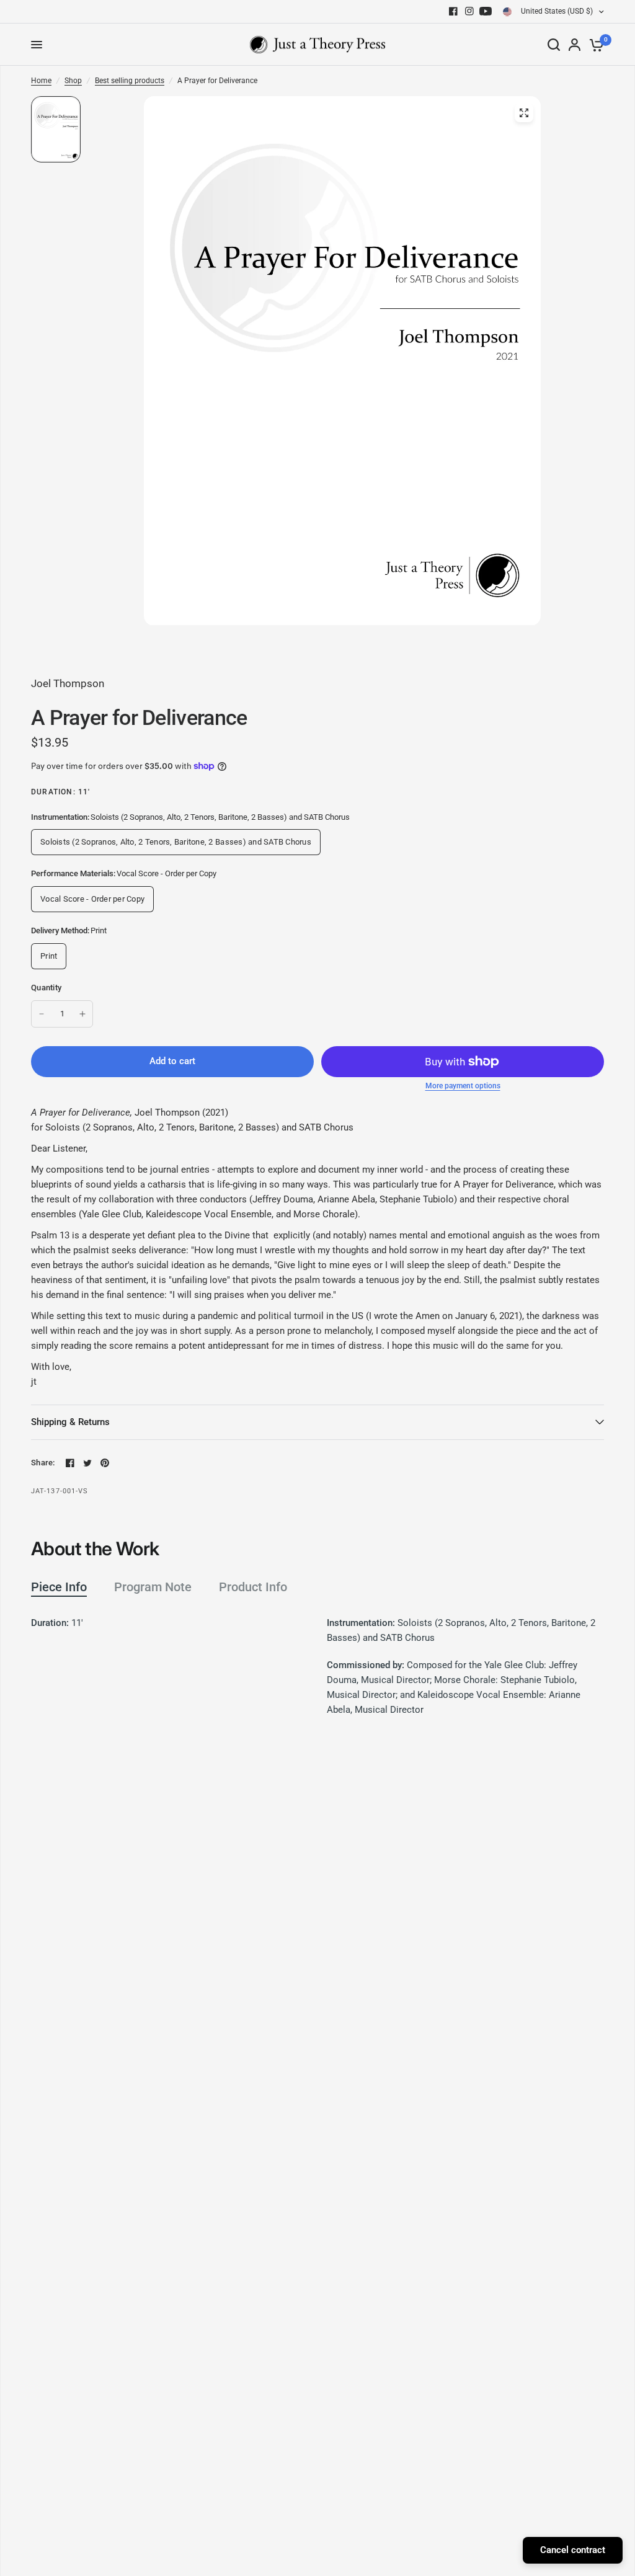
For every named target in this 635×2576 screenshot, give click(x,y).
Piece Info (59, 1587)
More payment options (463, 1086)
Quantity (46, 988)
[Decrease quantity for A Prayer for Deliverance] (42, 1014)
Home (41, 81)
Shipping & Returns (70, 1422)
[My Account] (575, 45)
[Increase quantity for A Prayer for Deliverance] (82, 1014)
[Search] (554, 45)
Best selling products (130, 81)
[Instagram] (469, 11)
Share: (43, 1463)
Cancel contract (573, 2550)
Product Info (253, 1587)
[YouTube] (486, 11)
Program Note (153, 1587)
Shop (73, 81)
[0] (594, 45)
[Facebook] (453, 11)
